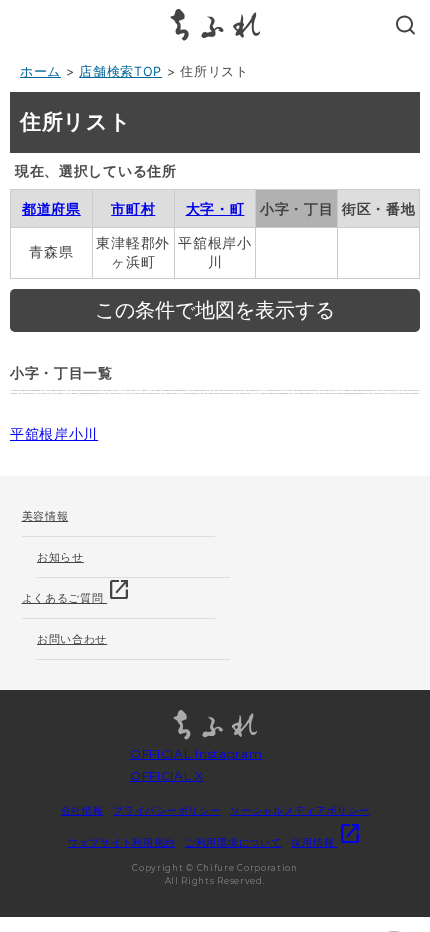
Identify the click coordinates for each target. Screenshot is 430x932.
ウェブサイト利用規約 (121, 842)
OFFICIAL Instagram (196, 753)
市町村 (133, 208)
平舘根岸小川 (54, 433)
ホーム (40, 71)
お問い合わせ (72, 639)
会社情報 (82, 810)
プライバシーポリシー (166, 810)
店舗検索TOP (120, 71)
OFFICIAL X (167, 775)
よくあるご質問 (77, 591)
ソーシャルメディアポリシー (299, 810)
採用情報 (326, 842)
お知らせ (60, 557)
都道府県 (51, 208)
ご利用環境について (233, 842)
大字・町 (215, 208)
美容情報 (45, 516)
